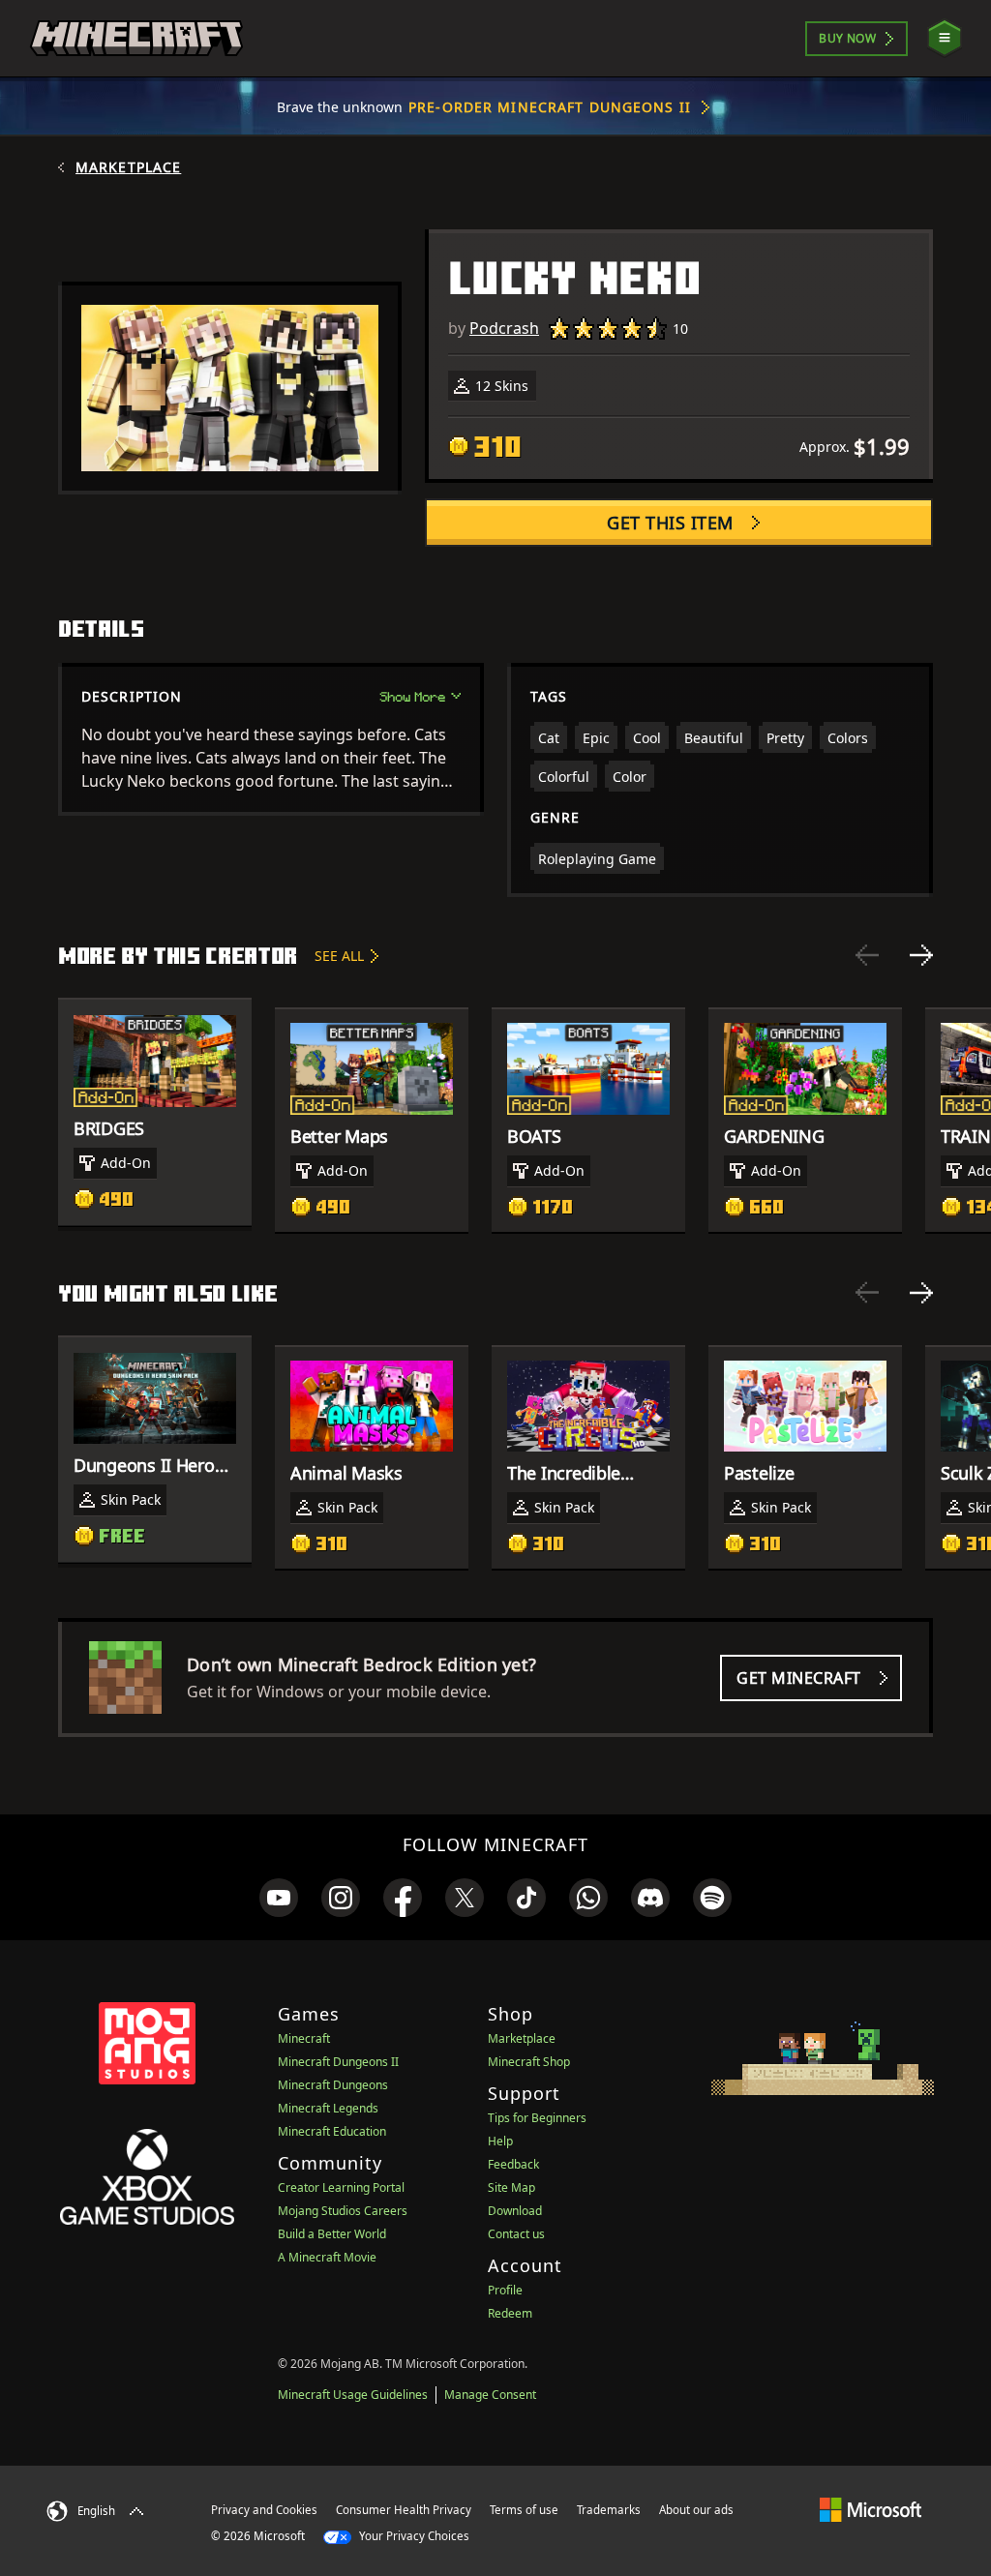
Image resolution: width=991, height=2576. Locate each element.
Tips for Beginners (537, 2118)
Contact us (516, 2234)
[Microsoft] (871, 2509)
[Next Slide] (921, 955)
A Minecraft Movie (327, 2257)
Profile (505, 2290)
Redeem (510, 2313)
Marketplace (128, 167)
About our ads (696, 2510)
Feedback (513, 2164)
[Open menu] (945, 38)
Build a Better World (332, 2234)
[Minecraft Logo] (136, 39)
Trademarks (609, 2510)
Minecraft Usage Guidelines (353, 2395)
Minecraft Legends (328, 2108)
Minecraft (304, 2038)
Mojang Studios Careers (343, 2211)
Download (515, 2211)
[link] (279, 1898)
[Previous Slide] (867, 955)
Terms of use (524, 2510)
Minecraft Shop (529, 2062)
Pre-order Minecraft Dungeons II (550, 107)
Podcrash (504, 328)
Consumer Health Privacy (404, 2510)
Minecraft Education (332, 2131)
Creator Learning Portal (341, 2187)
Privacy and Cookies (264, 2510)
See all (339, 956)
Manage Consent (490, 2395)
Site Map (511, 2187)
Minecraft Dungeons (333, 2085)
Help (500, 2141)
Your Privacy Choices (413, 2536)
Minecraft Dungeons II (338, 2062)
